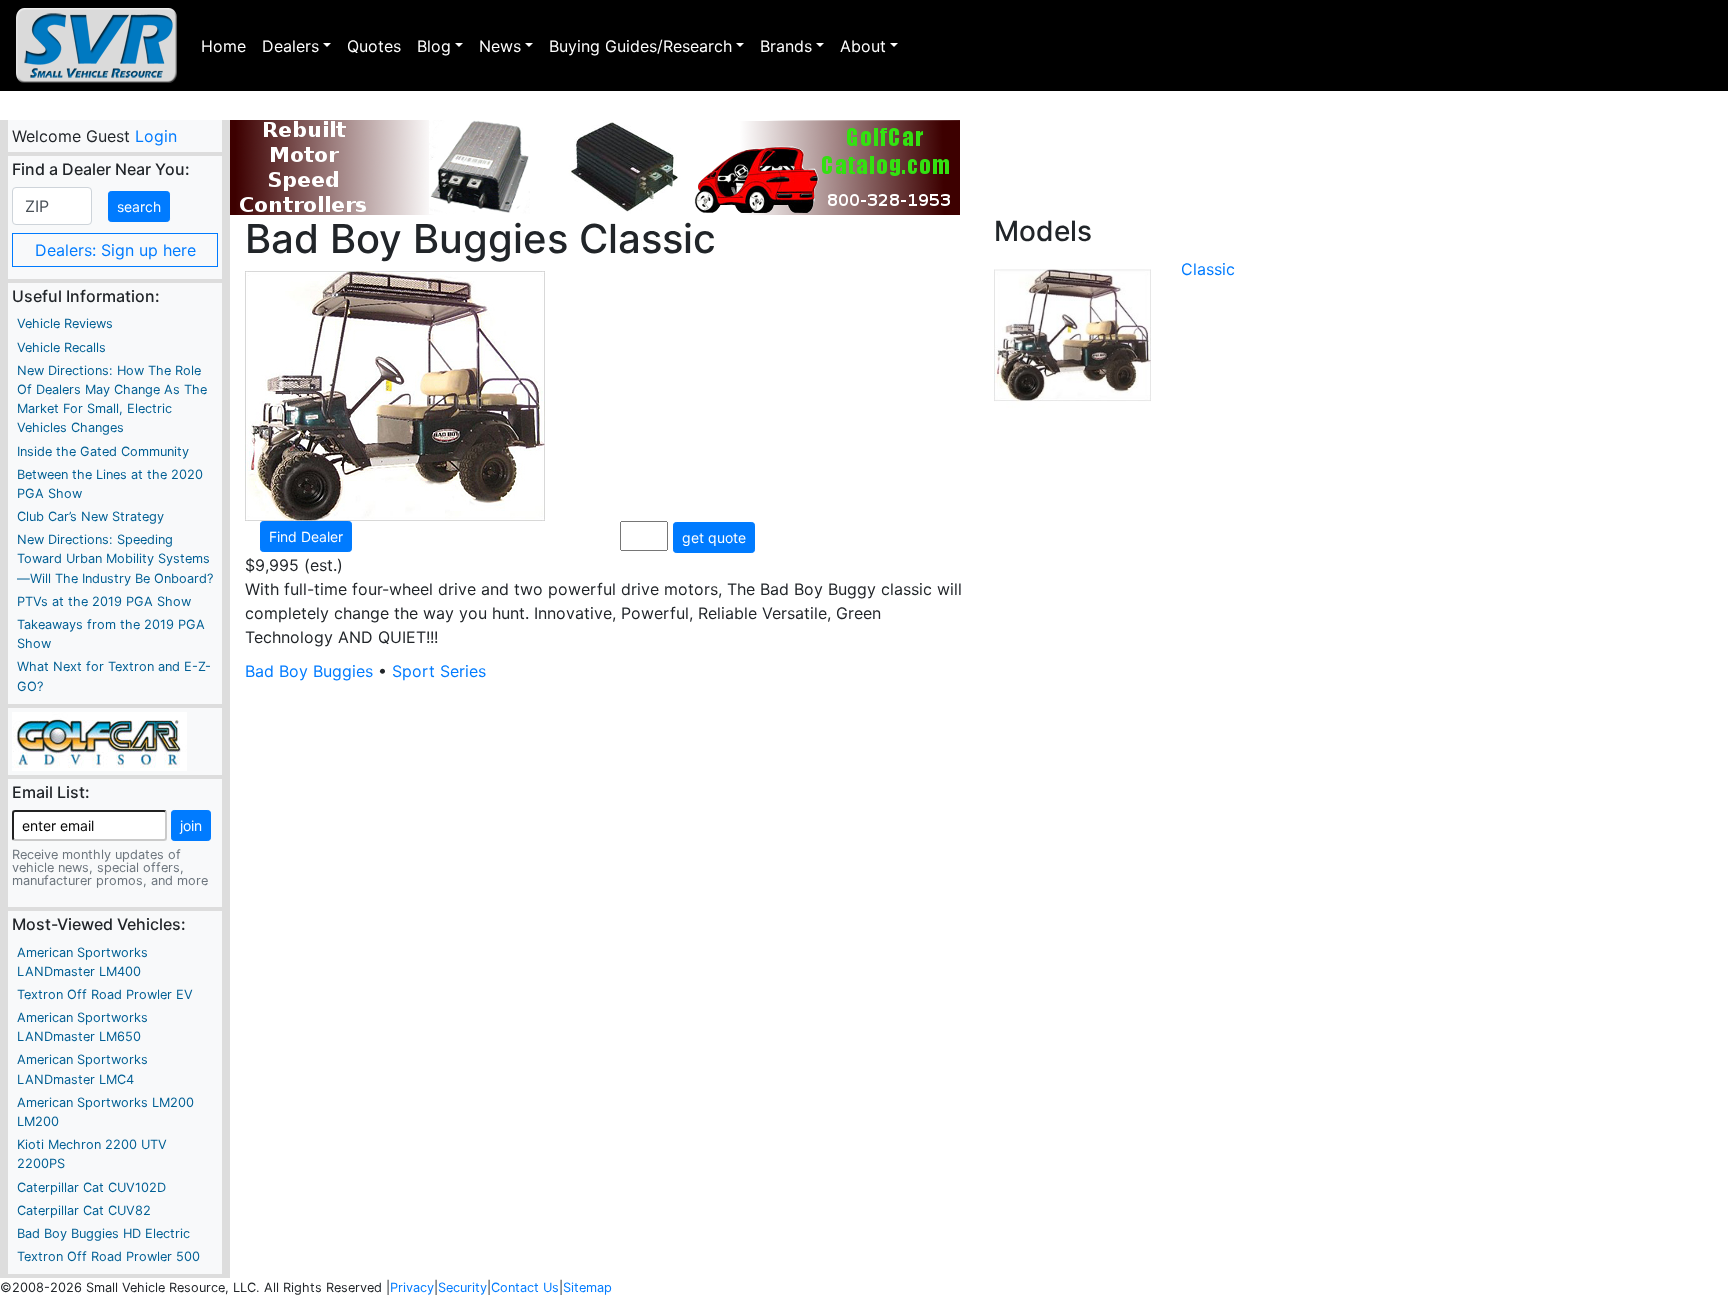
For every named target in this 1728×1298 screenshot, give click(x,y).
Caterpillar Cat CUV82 (84, 1210)
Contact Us (525, 1287)
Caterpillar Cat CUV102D (91, 1187)
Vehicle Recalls (61, 347)
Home (223, 46)
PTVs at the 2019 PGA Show (104, 601)
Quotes (374, 46)
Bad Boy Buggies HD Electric (103, 1233)
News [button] (500, 46)
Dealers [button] (290, 46)
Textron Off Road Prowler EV (105, 994)
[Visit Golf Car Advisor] (99, 740)
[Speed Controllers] (595, 167)
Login (155, 136)
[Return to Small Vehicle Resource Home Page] (96, 45)
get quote (714, 537)
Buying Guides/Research (640, 46)
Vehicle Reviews (65, 323)
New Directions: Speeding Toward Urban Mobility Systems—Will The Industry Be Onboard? (115, 558)
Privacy (412, 1287)
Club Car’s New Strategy (90, 516)
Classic (1208, 269)
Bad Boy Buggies (309, 671)
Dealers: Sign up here (115, 250)
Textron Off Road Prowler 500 (108, 1256)
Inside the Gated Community (103, 451)
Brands (786, 46)
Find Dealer (306, 536)
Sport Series (439, 671)
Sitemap (587, 1287)
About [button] (863, 46)
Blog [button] (434, 46)
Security (462, 1287)
